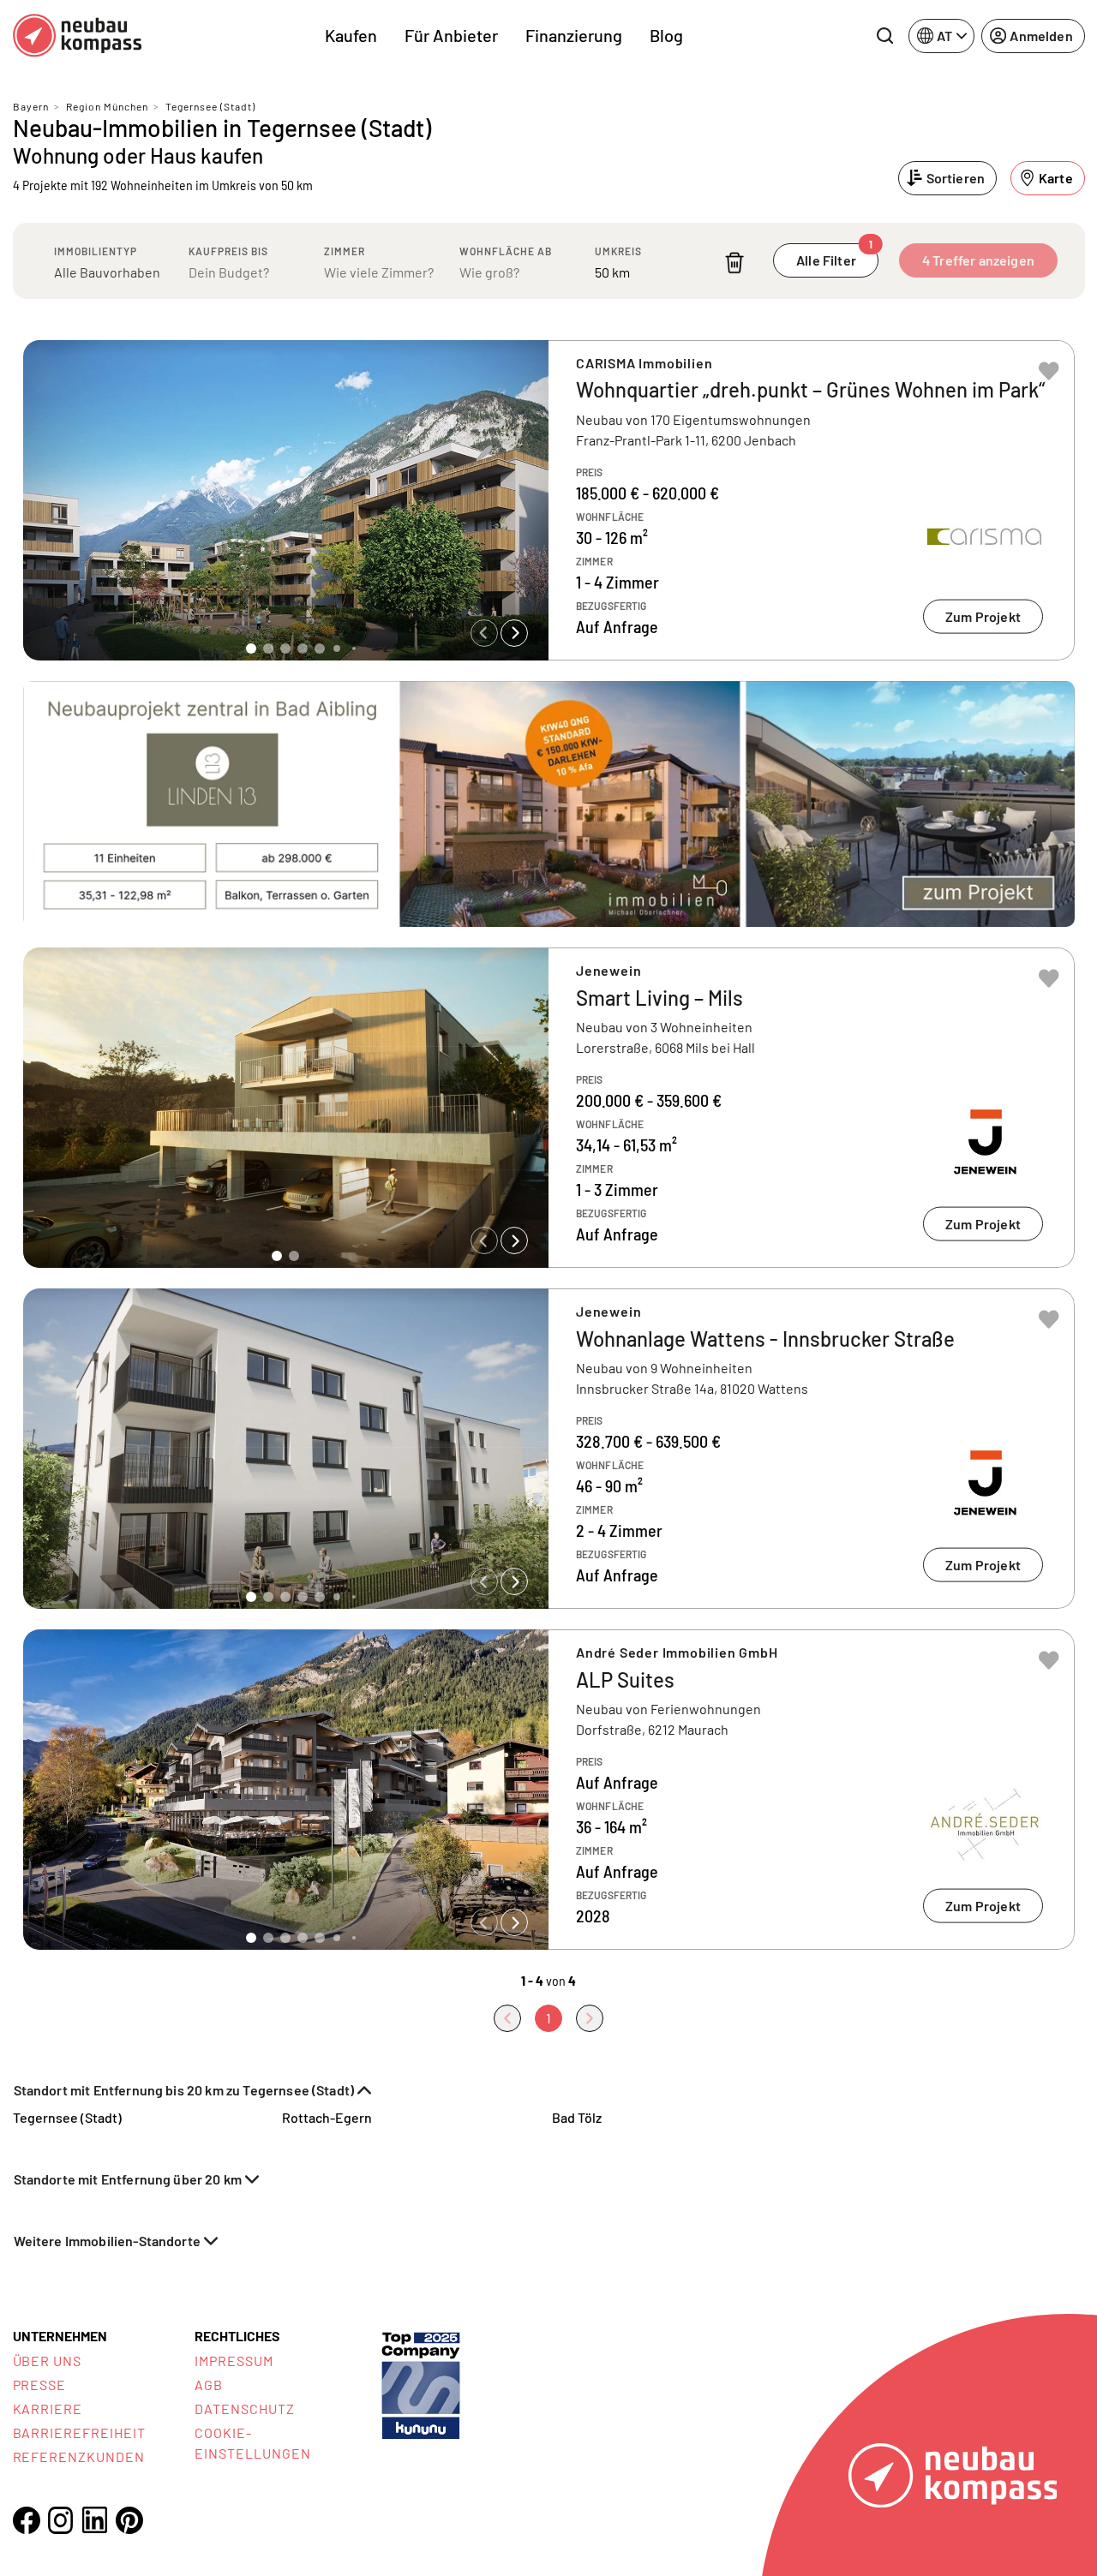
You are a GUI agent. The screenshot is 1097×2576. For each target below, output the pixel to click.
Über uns (48, 2361)
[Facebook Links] (27, 2520)
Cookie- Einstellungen (252, 2443)
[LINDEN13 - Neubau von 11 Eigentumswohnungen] (549, 804)
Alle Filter (834, 256)
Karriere (48, 2409)
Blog (666, 35)
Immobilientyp (96, 251)
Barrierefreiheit (79, 2433)
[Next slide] (514, 633)
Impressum (234, 2361)
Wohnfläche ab (506, 251)
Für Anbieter (451, 35)
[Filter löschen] (734, 263)
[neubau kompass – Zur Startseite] (77, 36)
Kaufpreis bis (228, 251)
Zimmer (345, 251)
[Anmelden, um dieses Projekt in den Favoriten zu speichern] (1049, 371)
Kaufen (351, 35)
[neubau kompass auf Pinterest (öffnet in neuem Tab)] (129, 2520)
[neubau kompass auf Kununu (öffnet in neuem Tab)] (421, 2384)
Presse (40, 2385)
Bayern (31, 106)
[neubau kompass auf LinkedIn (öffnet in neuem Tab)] (95, 2520)
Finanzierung (574, 35)
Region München (107, 106)
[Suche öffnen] (884, 36)
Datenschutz (245, 2409)
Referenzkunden (79, 2456)
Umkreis (618, 251)
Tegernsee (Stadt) (210, 106)
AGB (209, 2385)
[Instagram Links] (61, 2520)
